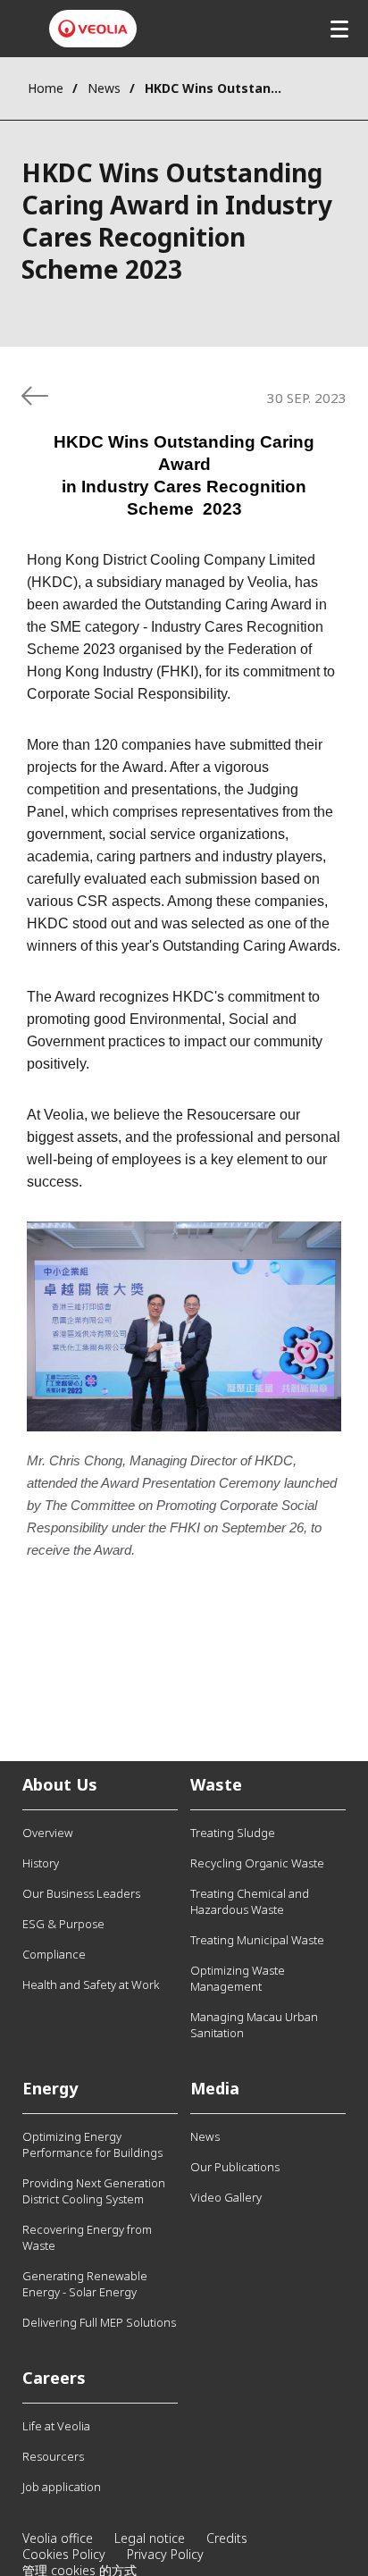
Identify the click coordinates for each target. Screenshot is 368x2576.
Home (46, 88)
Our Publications (235, 2167)
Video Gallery (226, 2197)
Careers (54, 2378)
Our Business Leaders (81, 1893)
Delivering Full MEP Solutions (99, 2322)
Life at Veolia (56, 2426)
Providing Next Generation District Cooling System (94, 2191)
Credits (227, 2538)
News (104, 88)
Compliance (54, 1954)
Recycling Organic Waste (257, 1863)
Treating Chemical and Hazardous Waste (250, 1901)
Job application (62, 2487)
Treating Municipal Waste (257, 1940)
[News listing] (35, 396)
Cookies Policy (64, 2554)
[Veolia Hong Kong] (93, 29)
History (41, 1863)
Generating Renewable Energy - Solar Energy (85, 2284)
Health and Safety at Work (91, 1984)
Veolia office (58, 2538)
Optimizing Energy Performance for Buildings (92, 2144)
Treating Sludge (233, 1833)
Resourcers (53, 2456)
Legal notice (150, 2538)
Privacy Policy (165, 2554)
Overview (48, 1833)
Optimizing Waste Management (238, 1978)
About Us (60, 1784)
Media (215, 2088)
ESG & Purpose (63, 1924)
